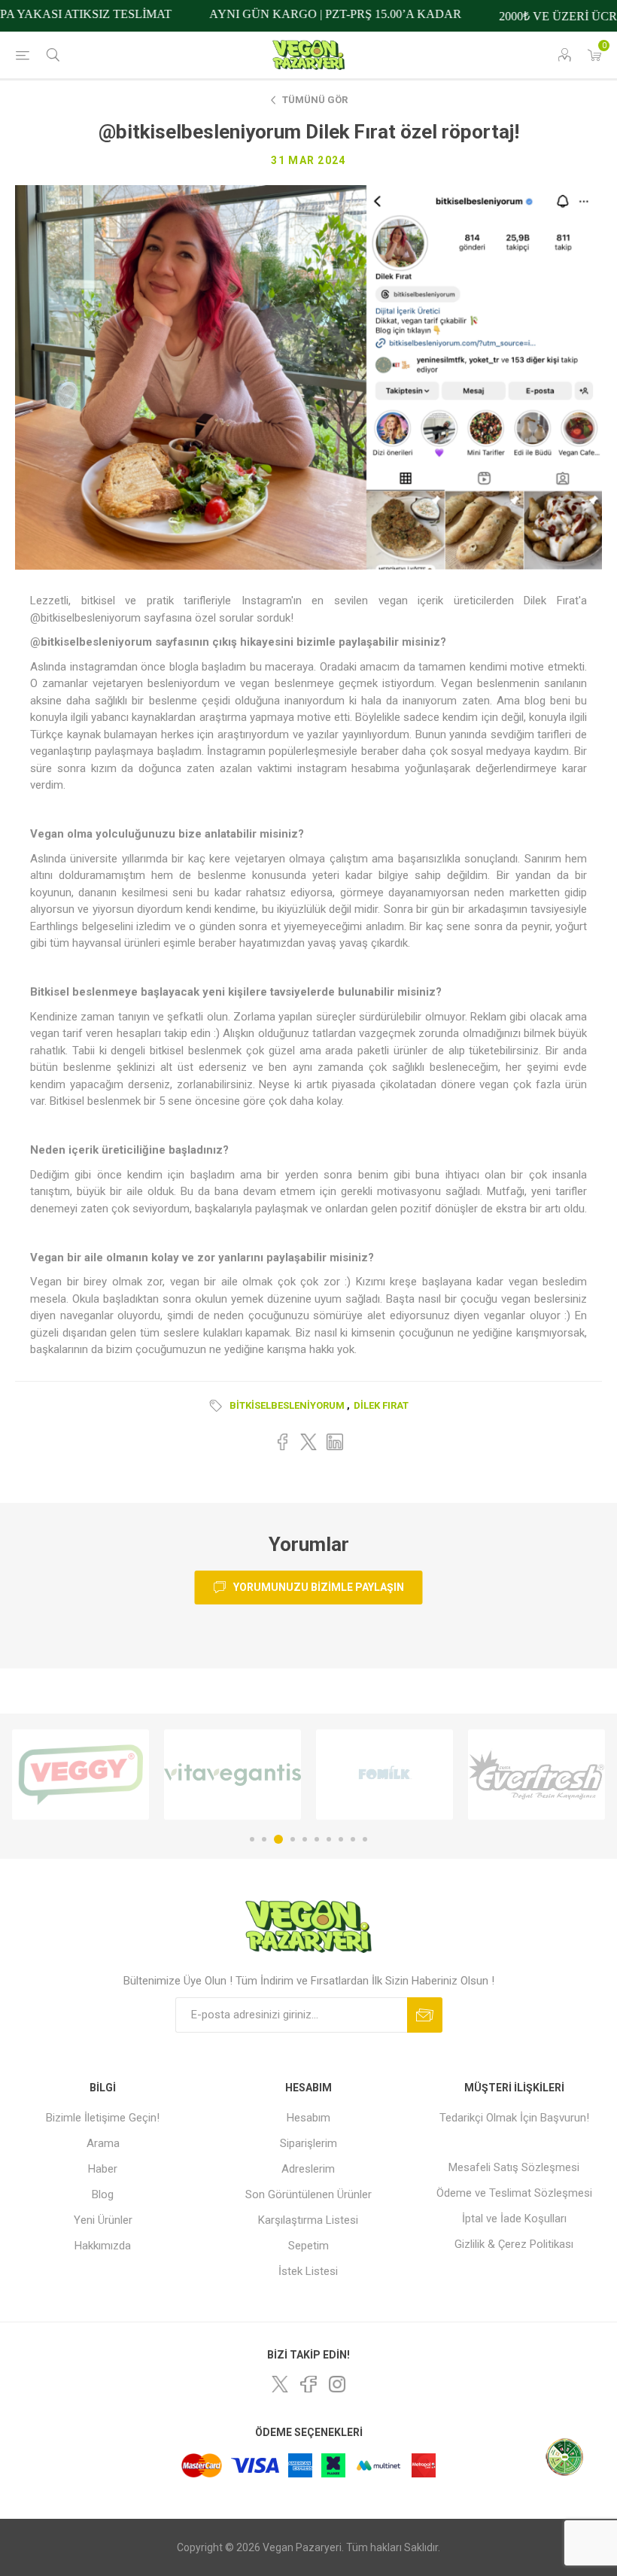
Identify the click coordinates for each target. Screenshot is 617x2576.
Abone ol (425, 2015)
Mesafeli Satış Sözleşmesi (514, 2167)
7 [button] (329, 1839)
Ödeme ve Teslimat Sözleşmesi (514, 2193)
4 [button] (290, 1839)
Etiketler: (218, 1406)
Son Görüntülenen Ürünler (308, 2194)
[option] (81, 1775)
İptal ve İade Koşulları (514, 2219)
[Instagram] (337, 2384)
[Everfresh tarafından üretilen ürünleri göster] (384, 1775)
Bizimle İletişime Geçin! (103, 2118)
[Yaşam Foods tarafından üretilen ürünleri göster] (536, 1775)
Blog (103, 2194)
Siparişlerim (308, 2143)
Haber (103, 2169)
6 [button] (317, 1839)
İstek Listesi (308, 2271)
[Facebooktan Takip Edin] (308, 2384)
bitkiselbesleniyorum (287, 1405)
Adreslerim (308, 2169)
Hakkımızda (103, 2246)
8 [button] (341, 1839)
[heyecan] (280, 2384)
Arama (103, 2143)
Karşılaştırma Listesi (308, 2220)
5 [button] (305, 1839)
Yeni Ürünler (103, 2220)
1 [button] (252, 1839)
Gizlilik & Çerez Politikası (514, 2244)
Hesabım (308, 2118)
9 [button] (353, 1839)
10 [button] (365, 1839)
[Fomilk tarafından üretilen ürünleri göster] (233, 1775)
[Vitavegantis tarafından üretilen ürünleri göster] (81, 1775)
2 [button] (264, 1839)
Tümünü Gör (315, 100)
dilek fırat (381, 1405)
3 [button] (276, 1839)
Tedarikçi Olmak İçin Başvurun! (514, 2118)
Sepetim (308, 2246)
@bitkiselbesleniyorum (91, 642)
